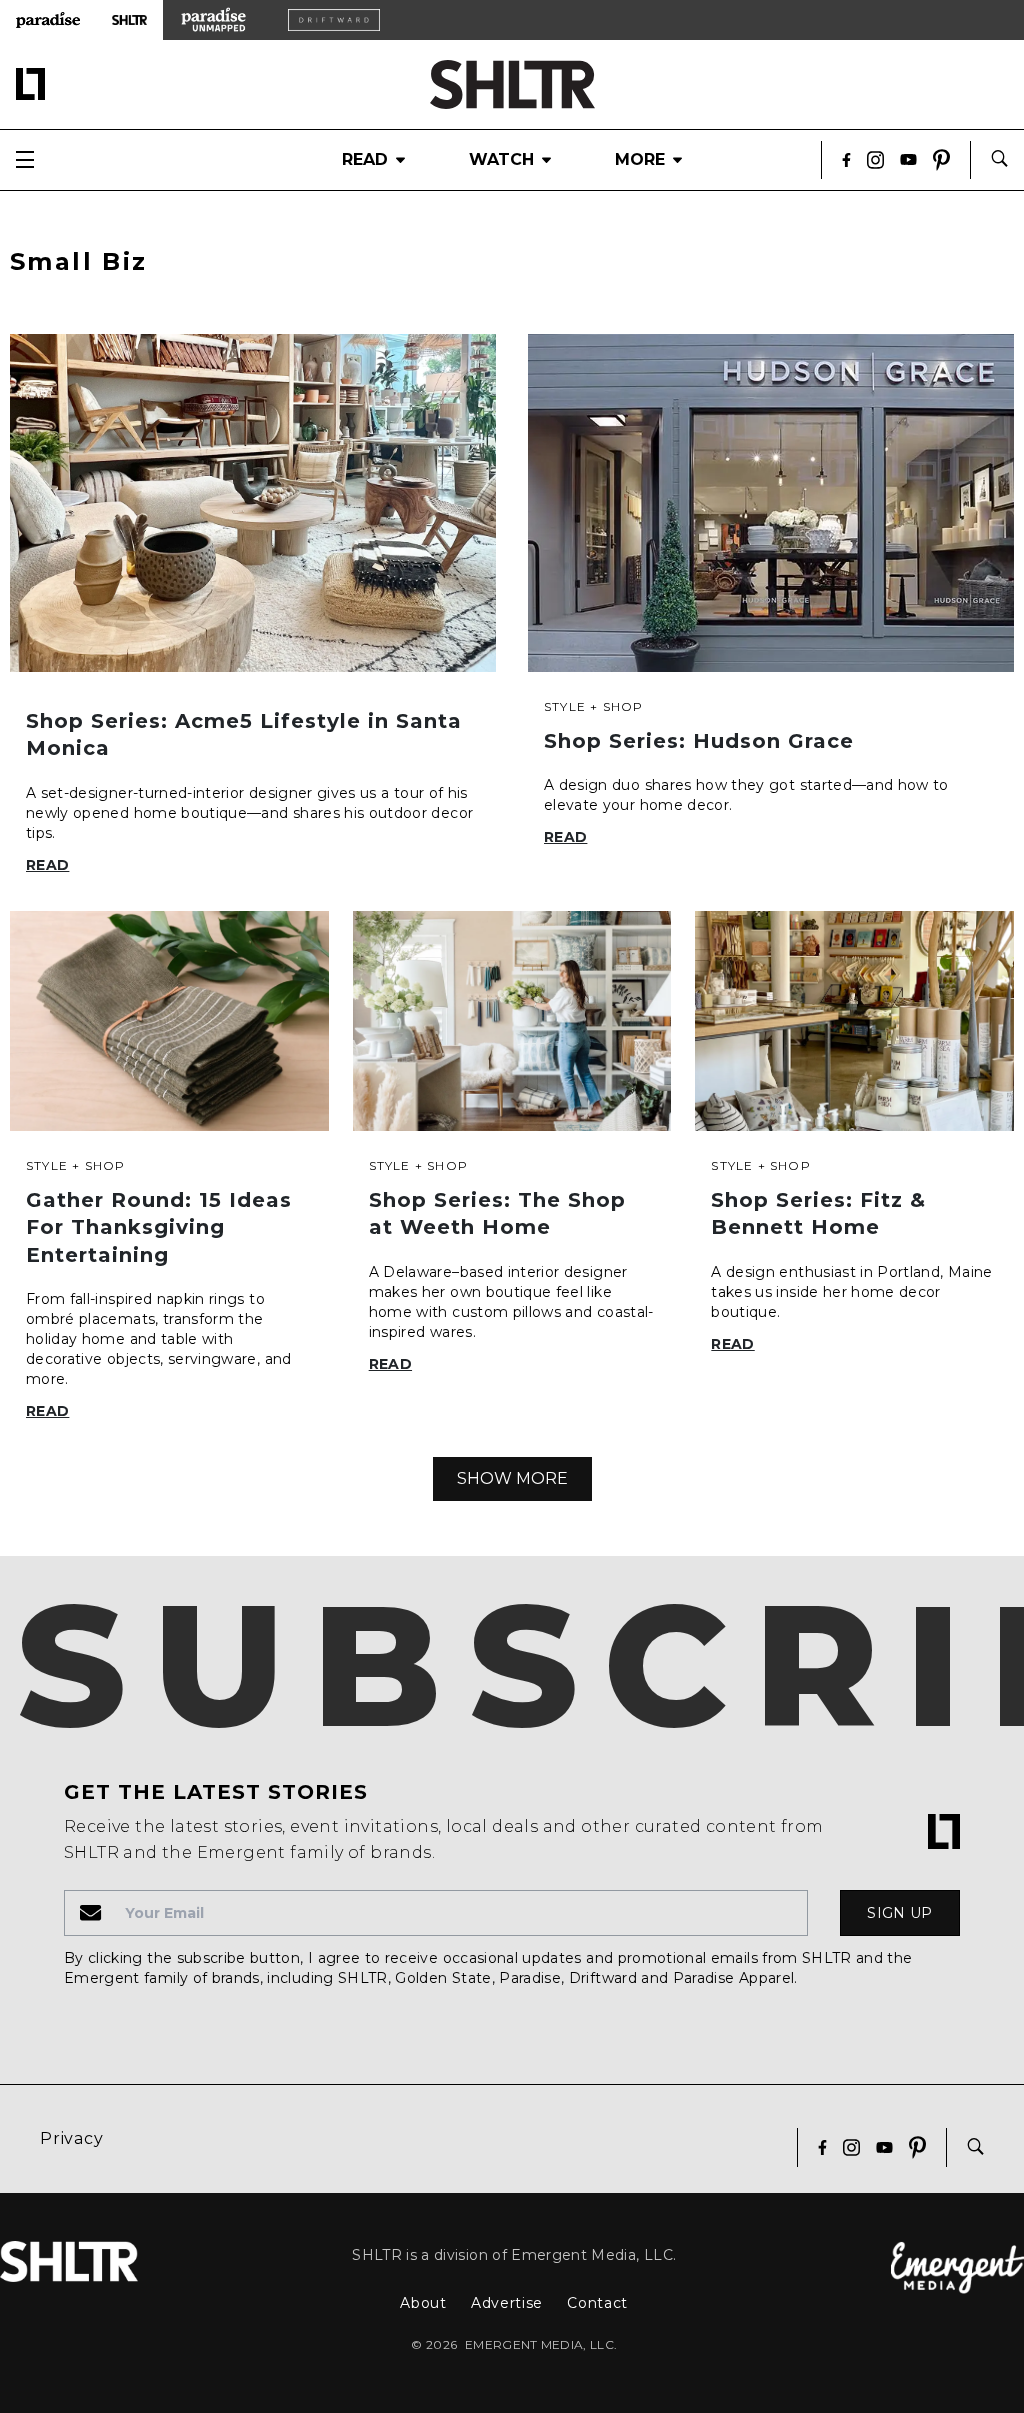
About (423, 2303)
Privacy (72, 2138)
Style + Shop (593, 706)
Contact (597, 2303)
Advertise (507, 2303)
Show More (512, 1478)
